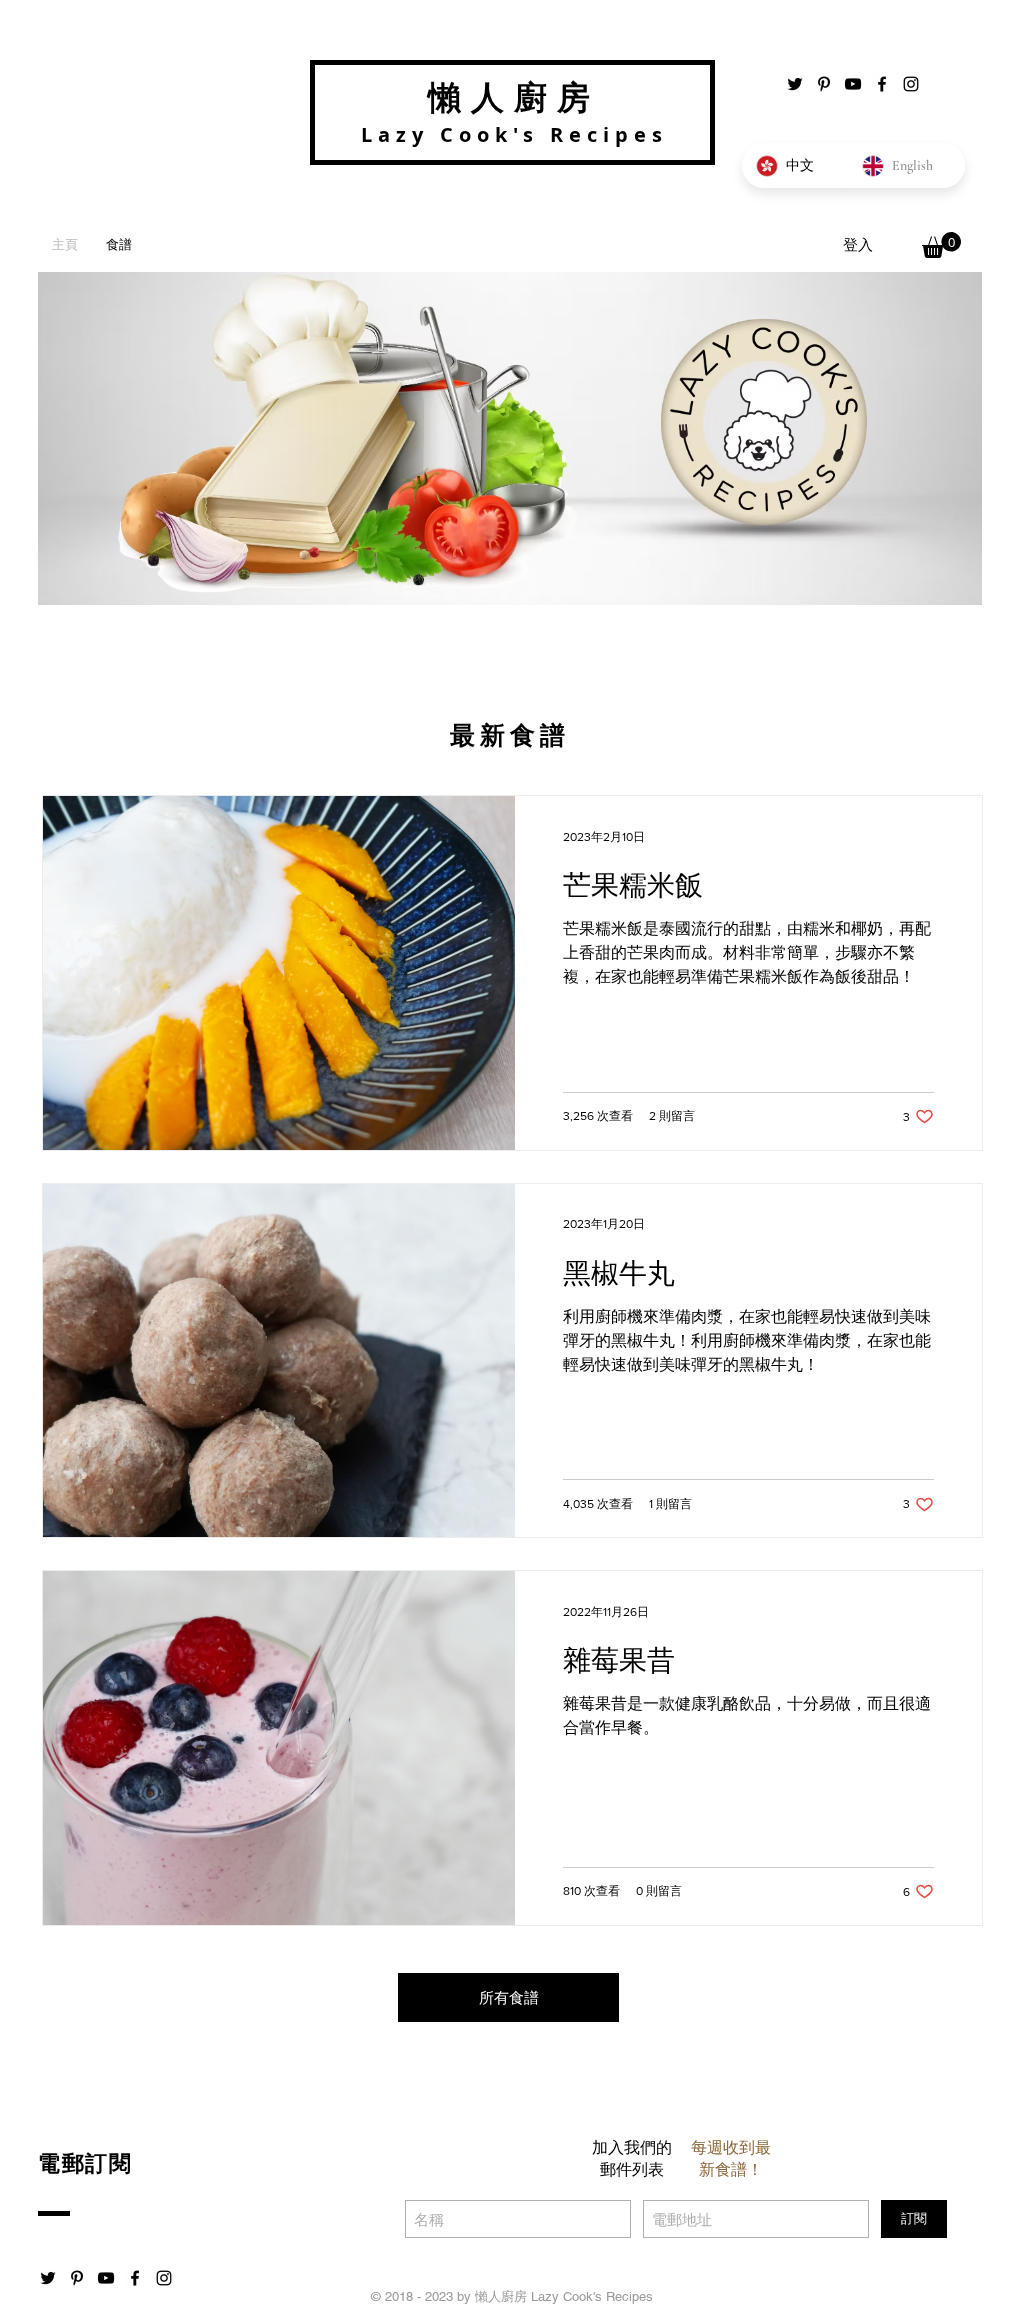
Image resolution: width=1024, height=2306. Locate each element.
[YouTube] (853, 84)
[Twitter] (795, 84)
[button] (941, 245)
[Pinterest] (824, 84)
